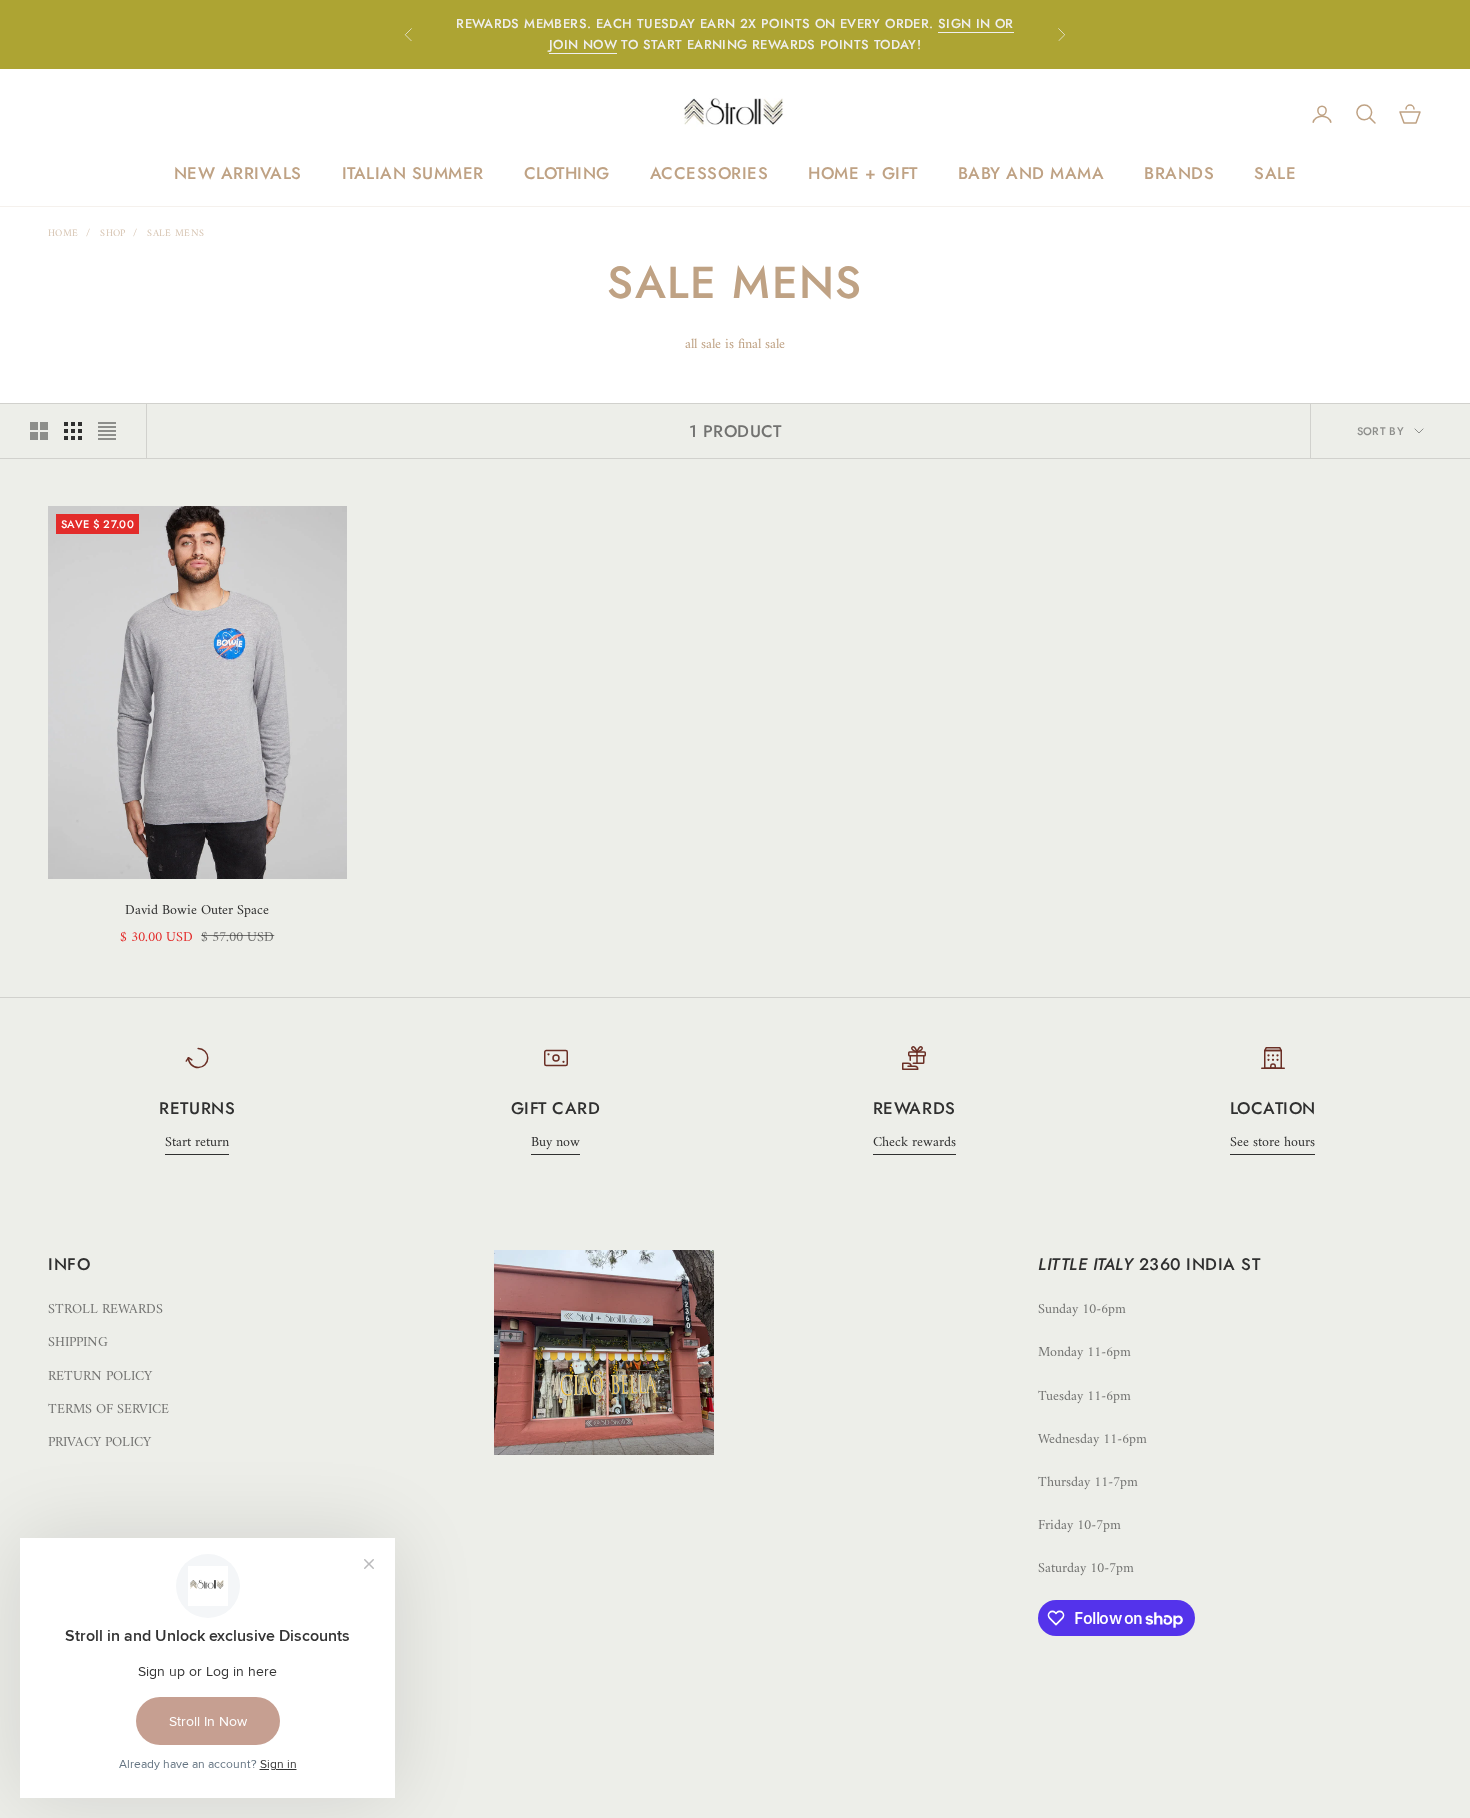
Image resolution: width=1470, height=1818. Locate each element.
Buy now (555, 1142)
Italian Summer (413, 173)
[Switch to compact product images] (107, 431)
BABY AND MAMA (1031, 173)
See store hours (1272, 1142)
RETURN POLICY (100, 1376)
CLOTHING (567, 173)
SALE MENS (175, 233)
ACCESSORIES (709, 173)
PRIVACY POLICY (99, 1442)
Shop (112, 233)
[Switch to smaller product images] (73, 431)
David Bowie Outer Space (197, 910)
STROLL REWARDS (105, 1309)
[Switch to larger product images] (39, 431)
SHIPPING (78, 1342)
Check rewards (914, 1142)
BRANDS (1179, 173)
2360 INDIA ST (1200, 1264)
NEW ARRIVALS (238, 173)
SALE (1275, 173)
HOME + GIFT (863, 173)
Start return (197, 1142)
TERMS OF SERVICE (108, 1409)
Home (63, 233)
